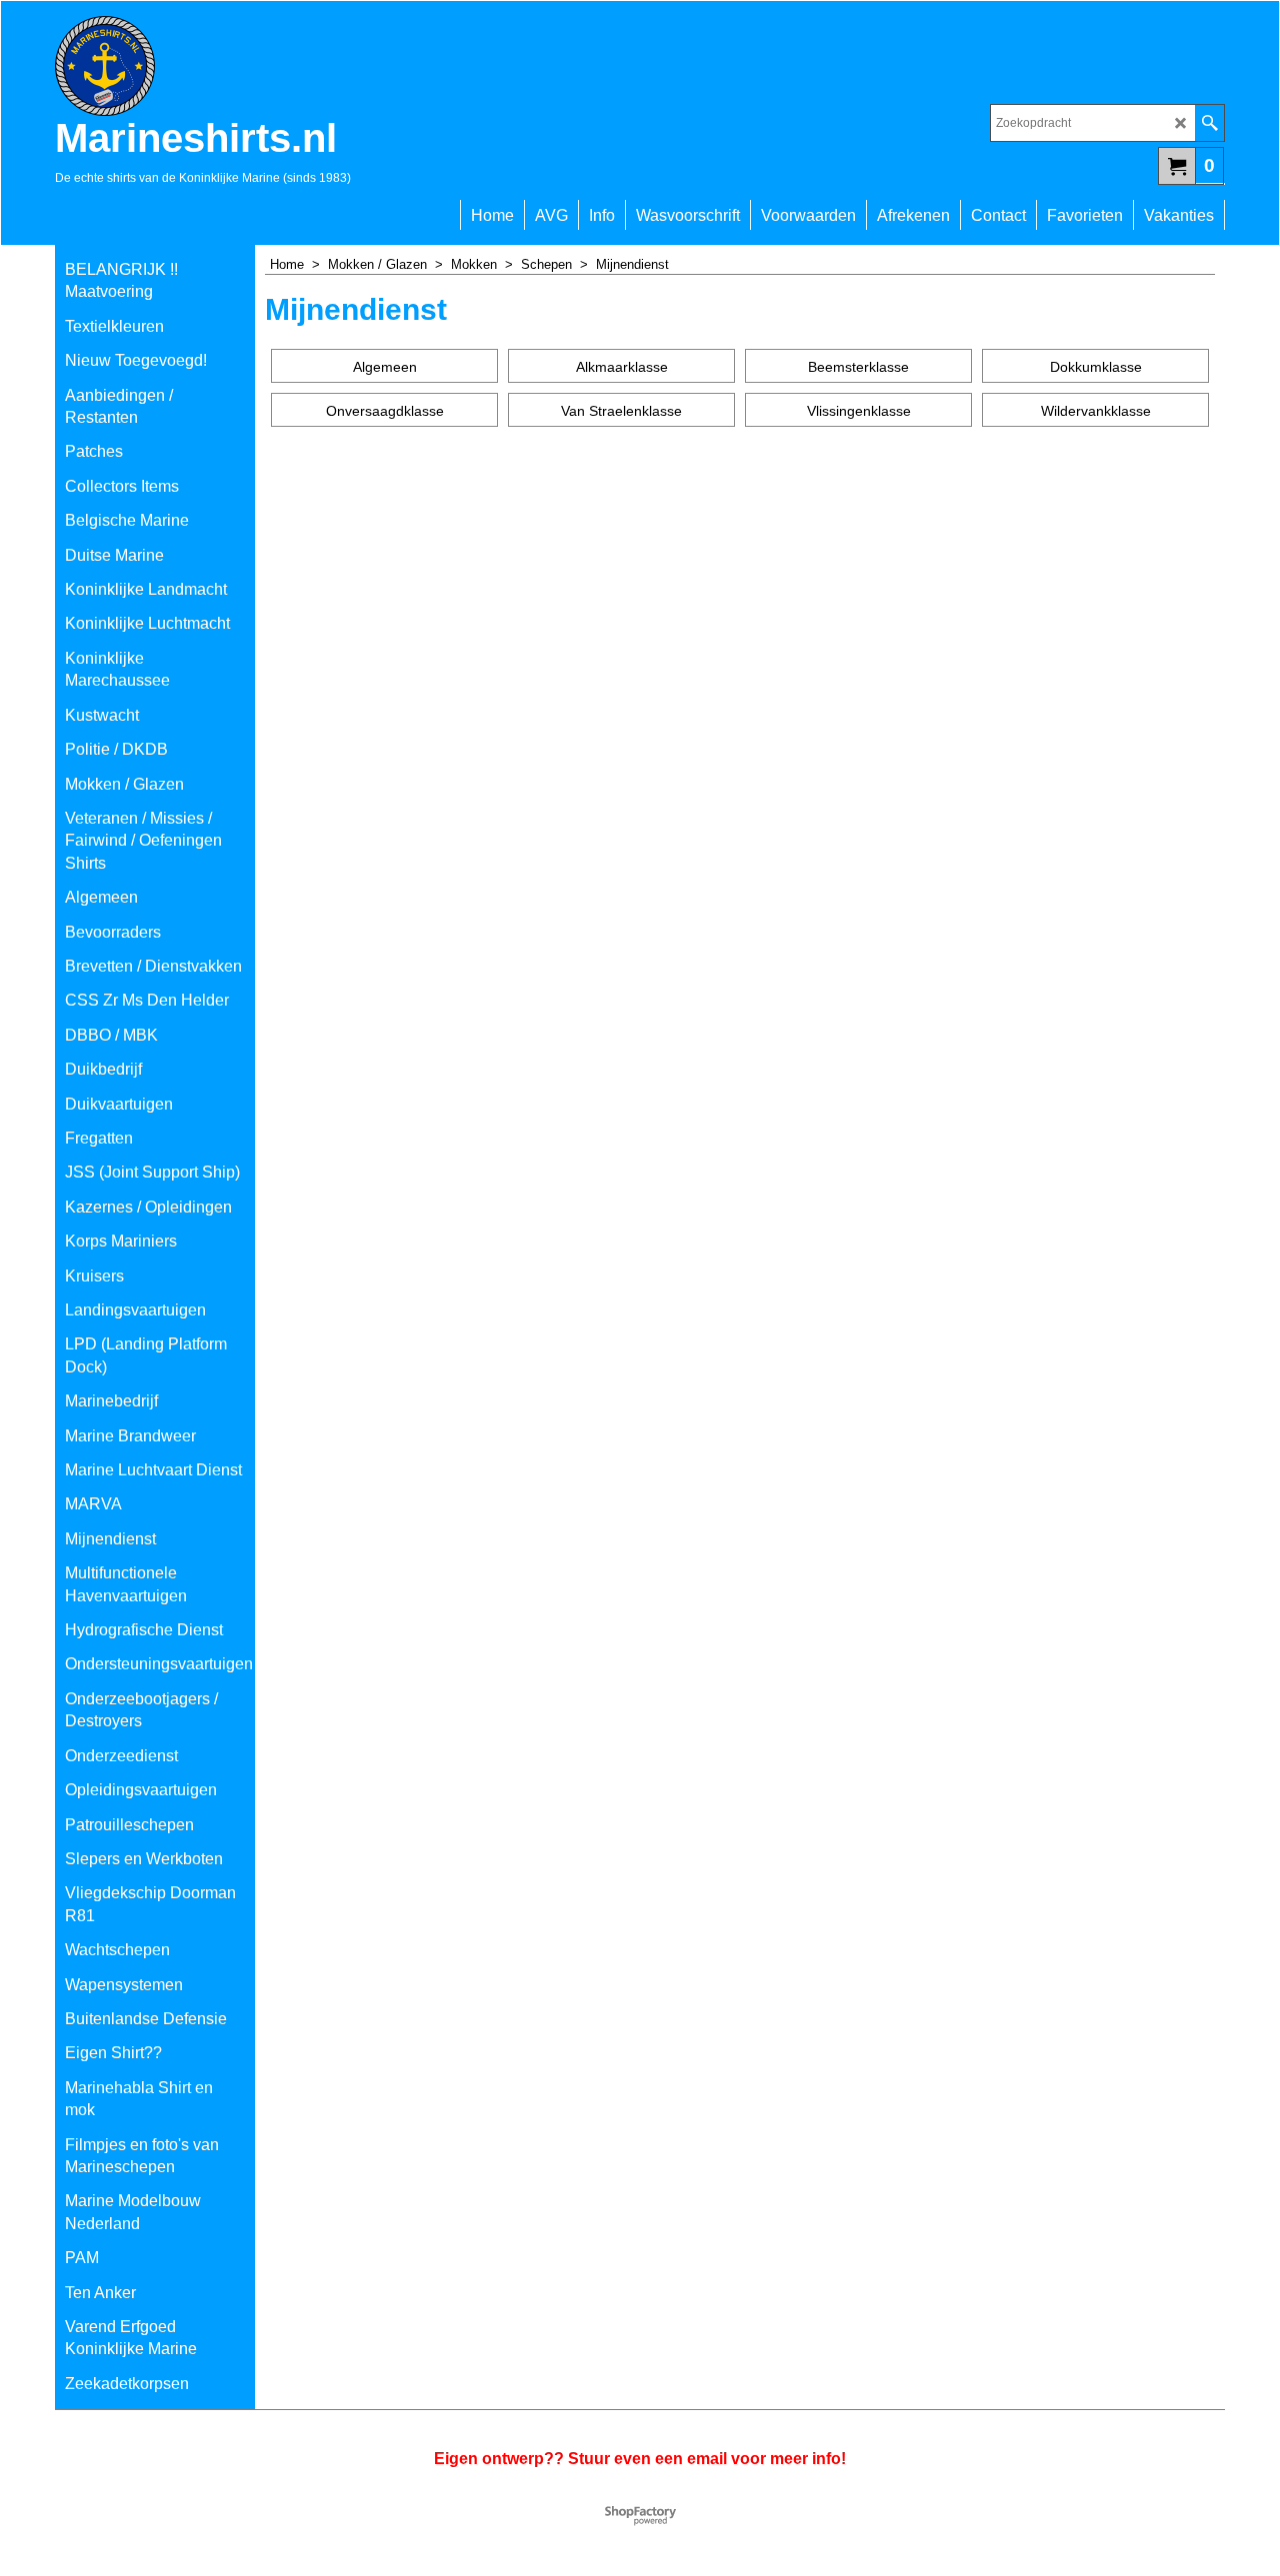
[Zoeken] (1209, 123)
